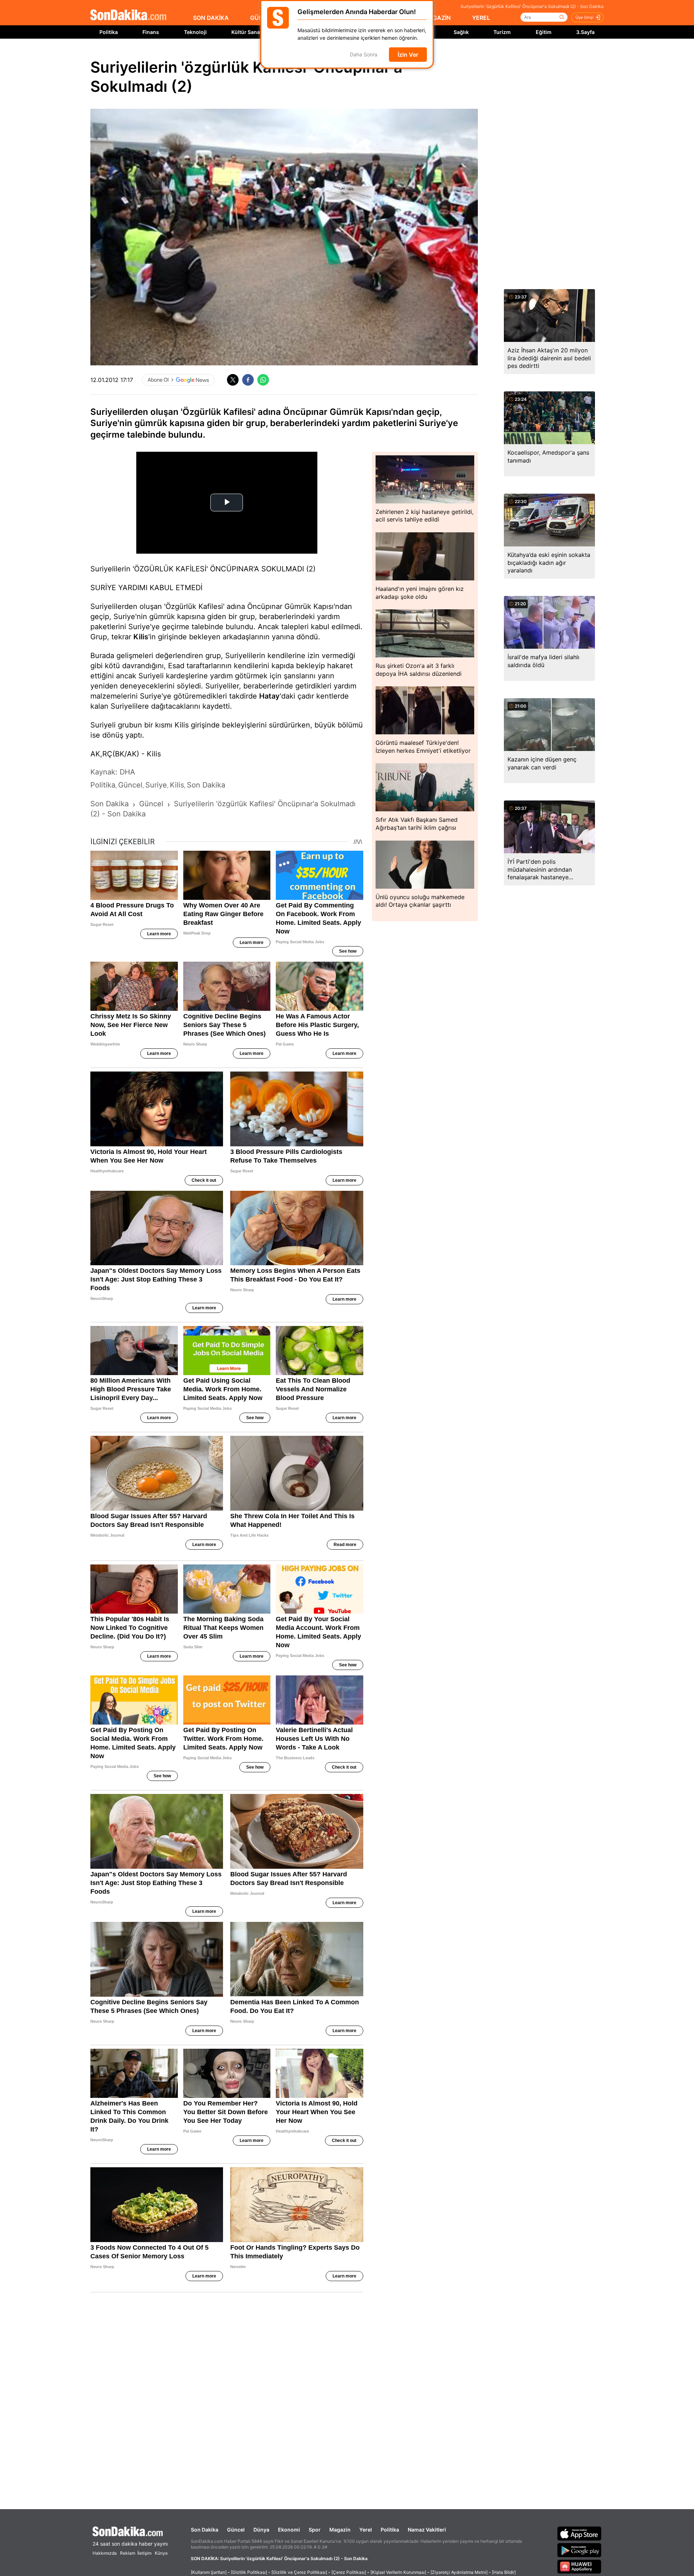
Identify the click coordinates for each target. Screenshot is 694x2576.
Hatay (269, 696)
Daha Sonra (364, 55)
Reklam (128, 2553)
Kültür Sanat (247, 32)
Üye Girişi (584, 17)
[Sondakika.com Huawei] (579, 2567)
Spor (315, 2530)
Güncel (236, 2530)
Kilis (141, 637)
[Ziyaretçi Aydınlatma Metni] (459, 2572)
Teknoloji (195, 32)
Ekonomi (289, 2530)
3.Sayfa (585, 32)
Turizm (502, 32)
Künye (161, 2553)
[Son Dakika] (128, 15)
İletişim (144, 2553)
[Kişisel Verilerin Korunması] (398, 2572)
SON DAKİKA (211, 18)
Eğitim (544, 32)
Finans (151, 32)
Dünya (261, 2530)
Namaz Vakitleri (427, 2530)
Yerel (366, 2530)
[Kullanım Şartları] (209, 2572)
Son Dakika (205, 2530)
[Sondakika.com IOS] (579, 2533)
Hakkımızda (105, 2553)
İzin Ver (408, 55)
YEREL (481, 18)
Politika (109, 32)
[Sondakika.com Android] (579, 2550)
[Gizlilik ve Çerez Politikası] (299, 2572)
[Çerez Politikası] (349, 2572)
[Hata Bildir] (504, 2572)
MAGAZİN (437, 18)
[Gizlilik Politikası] (249, 2572)
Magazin (340, 2530)
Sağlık (461, 32)
